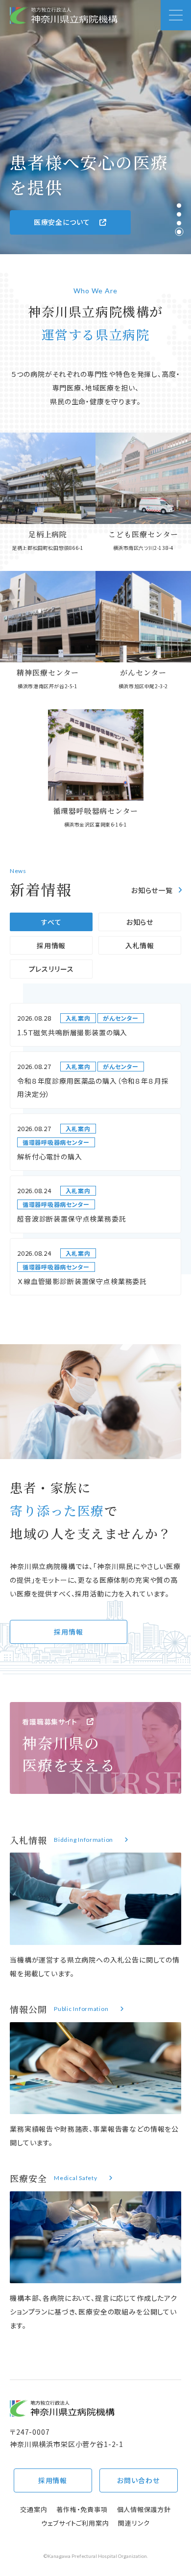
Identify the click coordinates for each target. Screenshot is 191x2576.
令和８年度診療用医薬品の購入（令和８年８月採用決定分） (93, 1087)
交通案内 (34, 2509)
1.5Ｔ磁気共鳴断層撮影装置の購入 (72, 1032)
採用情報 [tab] (51, 945)
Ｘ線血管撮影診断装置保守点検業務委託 (82, 1281)
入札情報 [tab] (140, 945)
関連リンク (134, 2523)
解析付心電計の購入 (50, 1157)
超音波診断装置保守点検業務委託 (72, 1219)
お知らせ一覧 (152, 890)
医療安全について (62, 222)
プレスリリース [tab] (51, 969)
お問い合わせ (138, 2480)
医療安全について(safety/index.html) (95, 2252)
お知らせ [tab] (140, 922)
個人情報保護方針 (144, 2509)
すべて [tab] (51, 922)
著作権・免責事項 (82, 2509)
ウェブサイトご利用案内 (75, 2523)
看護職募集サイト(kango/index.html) (95, 1748)
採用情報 (68, 1632)
